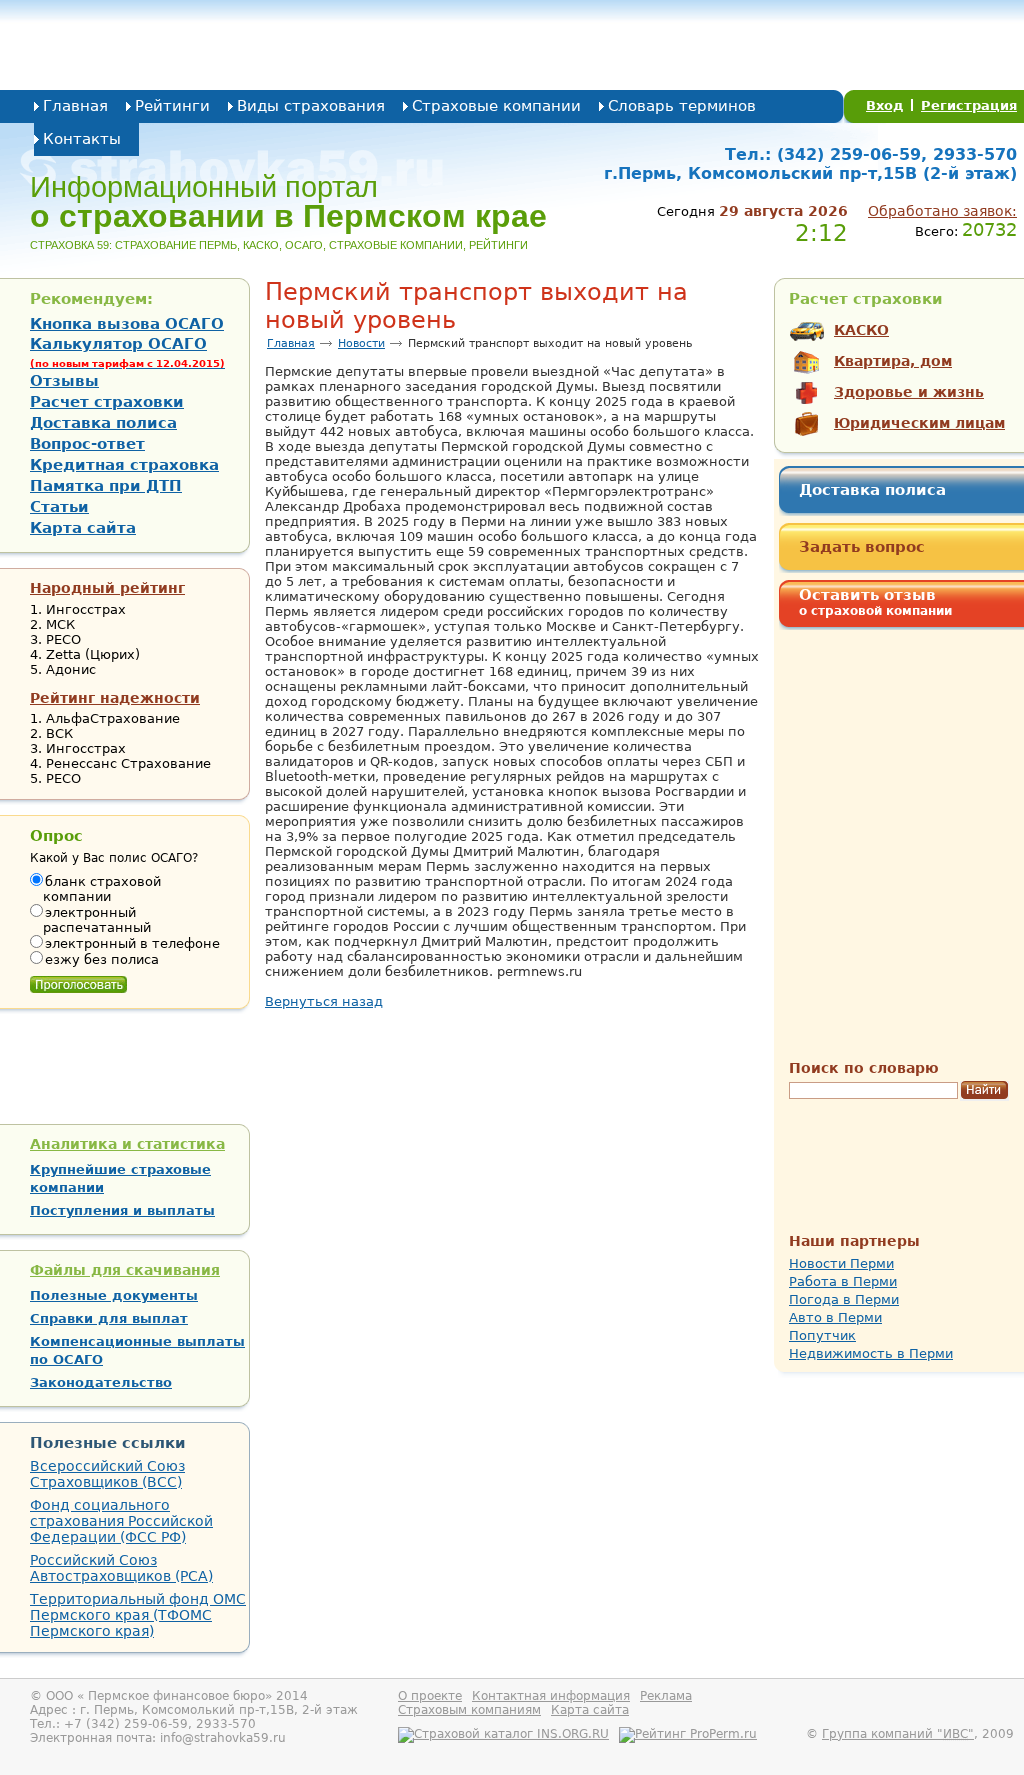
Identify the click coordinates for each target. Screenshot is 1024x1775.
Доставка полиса (872, 490)
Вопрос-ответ (87, 444)
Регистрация (969, 105)
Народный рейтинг (107, 588)
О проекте (430, 1696)
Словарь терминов (682, 106)
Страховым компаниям (469, 1710)
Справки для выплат (109, 1318)
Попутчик (822, 1335)
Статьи (59, 507)
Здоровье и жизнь (909, 392)
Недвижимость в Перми (871, 1353)
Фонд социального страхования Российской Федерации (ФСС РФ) (121, 1521)
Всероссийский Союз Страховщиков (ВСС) (107, 1474)
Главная (75, 106)
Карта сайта (83, 528)
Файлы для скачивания (125, 1270)
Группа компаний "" (898, 1734)
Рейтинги (172, 106)
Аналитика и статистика (127, 1144)
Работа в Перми (843, 1281)
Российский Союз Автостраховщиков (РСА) (121, 1568)
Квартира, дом (893, 361)
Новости (361, 343)
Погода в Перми (844, 1299)
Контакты (82, 139)
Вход (885, 105)
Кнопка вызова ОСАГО (127, 324)
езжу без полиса (102, 959)
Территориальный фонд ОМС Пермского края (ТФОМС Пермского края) (138, 1615)
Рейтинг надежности (115, 698)
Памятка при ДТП (106, 486)
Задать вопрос (862, 547)
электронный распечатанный (97, 920)
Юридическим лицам (919, 423)
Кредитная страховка (124, 465)
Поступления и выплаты (122, 1210)
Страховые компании (496, 106)
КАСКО (861, 330)
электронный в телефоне (132, 943)
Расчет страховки (107, 402)
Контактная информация (551, 1696)
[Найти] (984, 1091)
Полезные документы (114, 1295)
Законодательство (101, 1382)
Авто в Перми (835, 1317)
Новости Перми (841, 1263)
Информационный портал (288, 202)
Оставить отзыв (875, 602)
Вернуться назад (324, 1001)
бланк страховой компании (102, 889)
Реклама (666, 1696)
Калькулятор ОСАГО (127, 352)
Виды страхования (311, 106)
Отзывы (64, 381)
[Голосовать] (78, 980)
